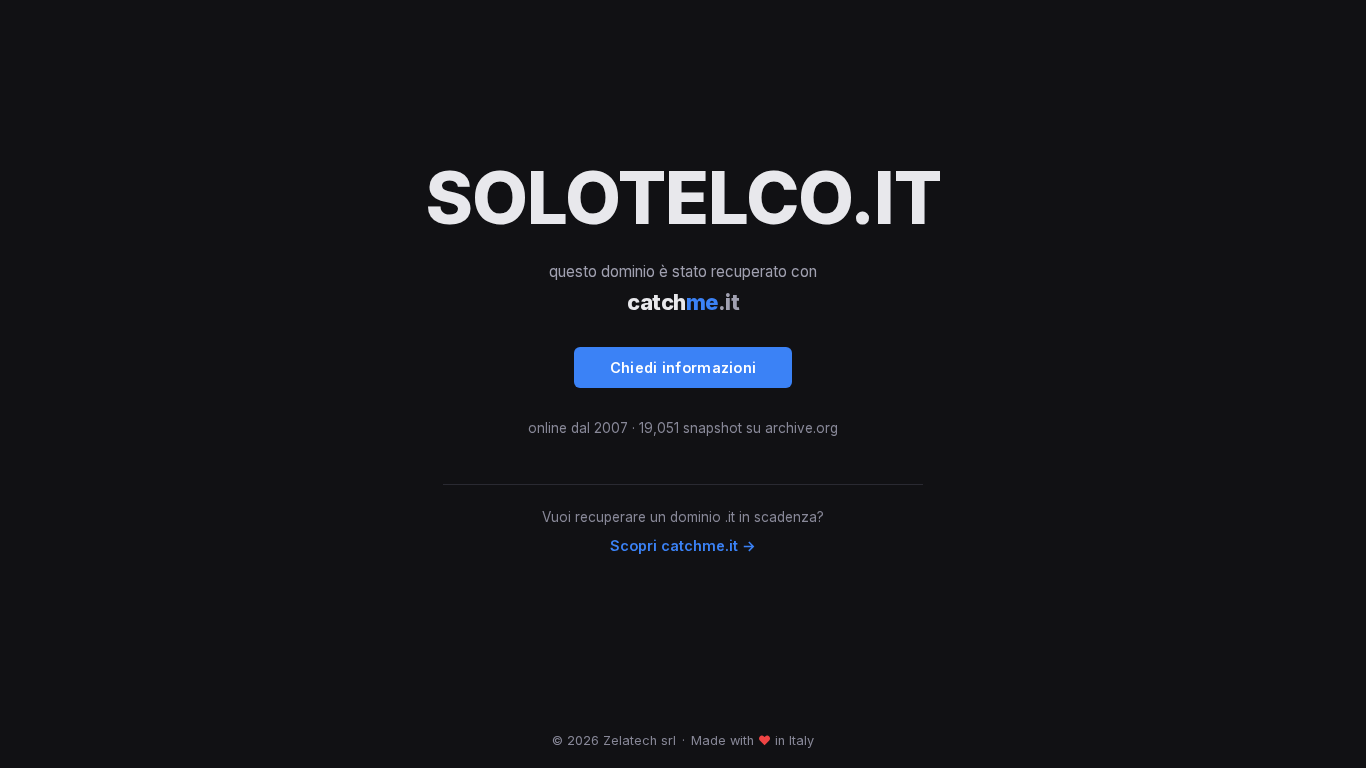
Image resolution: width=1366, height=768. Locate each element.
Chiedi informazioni (683, 367)
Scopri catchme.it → (683, 545)
